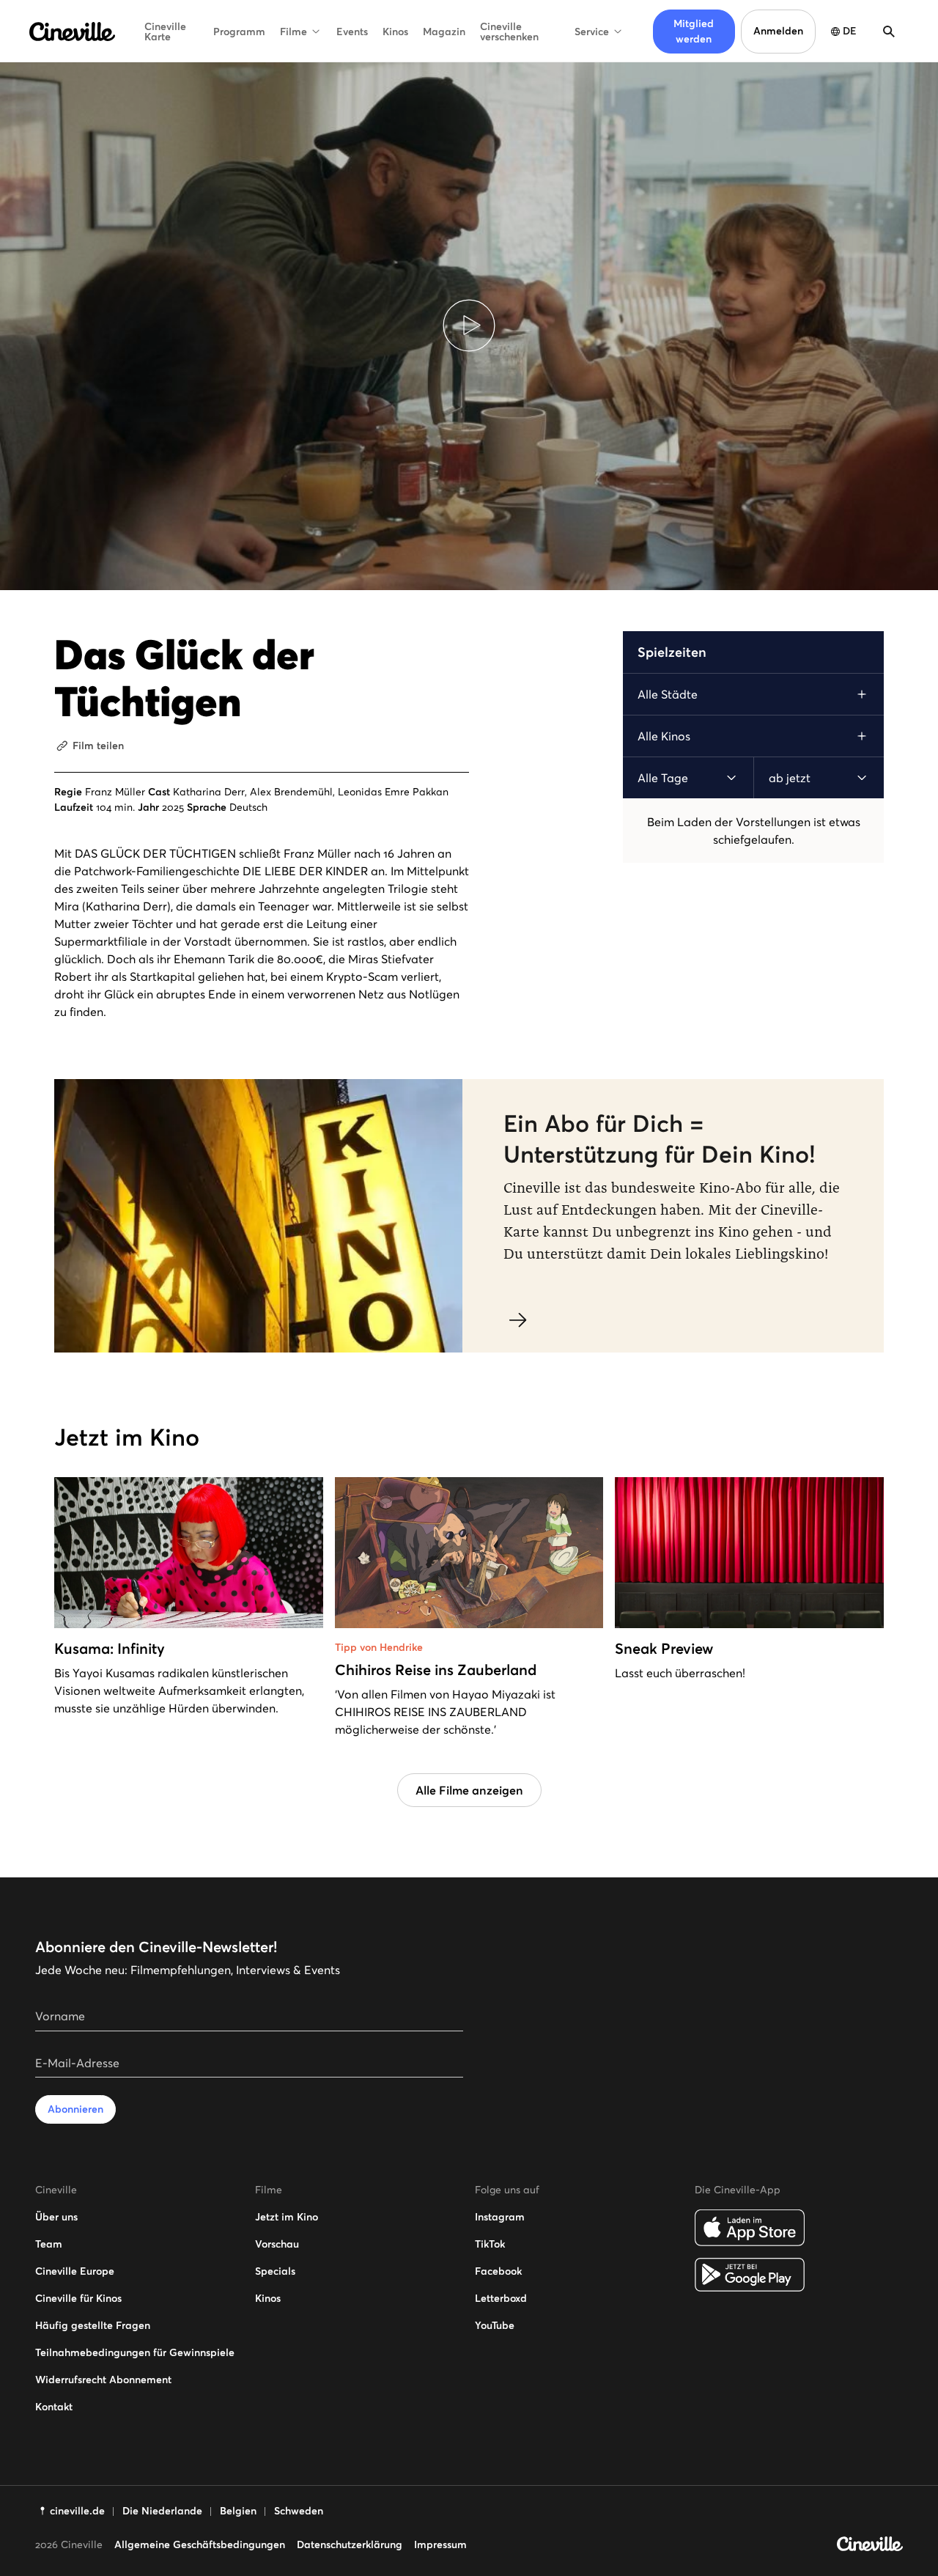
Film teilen (98, 746)
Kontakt (54, 2407)
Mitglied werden (694, 31)
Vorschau (277, 2244)
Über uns (56, 2217)
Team (49, 2244)
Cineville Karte (165, 32)
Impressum (440, 2544)
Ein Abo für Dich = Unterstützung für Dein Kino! (660, 1139)
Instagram (500, 2217)
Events (352, 32)
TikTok (490, 2244)
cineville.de (77, 2511)
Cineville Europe (75, 2271)
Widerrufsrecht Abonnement (103, 2380)
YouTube (495, 2325)
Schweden (299, 2511)
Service (592, 32)
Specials (275, 2271)
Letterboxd (501, 2298)
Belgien (238, 2511)
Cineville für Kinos (78, 2298)
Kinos (395, 32)
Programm (239, 32)
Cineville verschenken (509, 32)
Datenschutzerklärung (350, 2544)
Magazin (444, 32)
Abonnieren (75, 2109)
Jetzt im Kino (287, 2217)
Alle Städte (668, 694)
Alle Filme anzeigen (469, 1790)
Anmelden (778, 31)
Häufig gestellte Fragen (93, 2325)
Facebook (498, 2271)
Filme (293, 32)
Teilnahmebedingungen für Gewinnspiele (135, 2352)
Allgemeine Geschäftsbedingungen (200, 2544)
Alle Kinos (664, 736)
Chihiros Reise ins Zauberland (436, 1670)
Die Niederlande (162, 2511)
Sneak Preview (664, 1649)
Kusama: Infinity (110, 1649)
